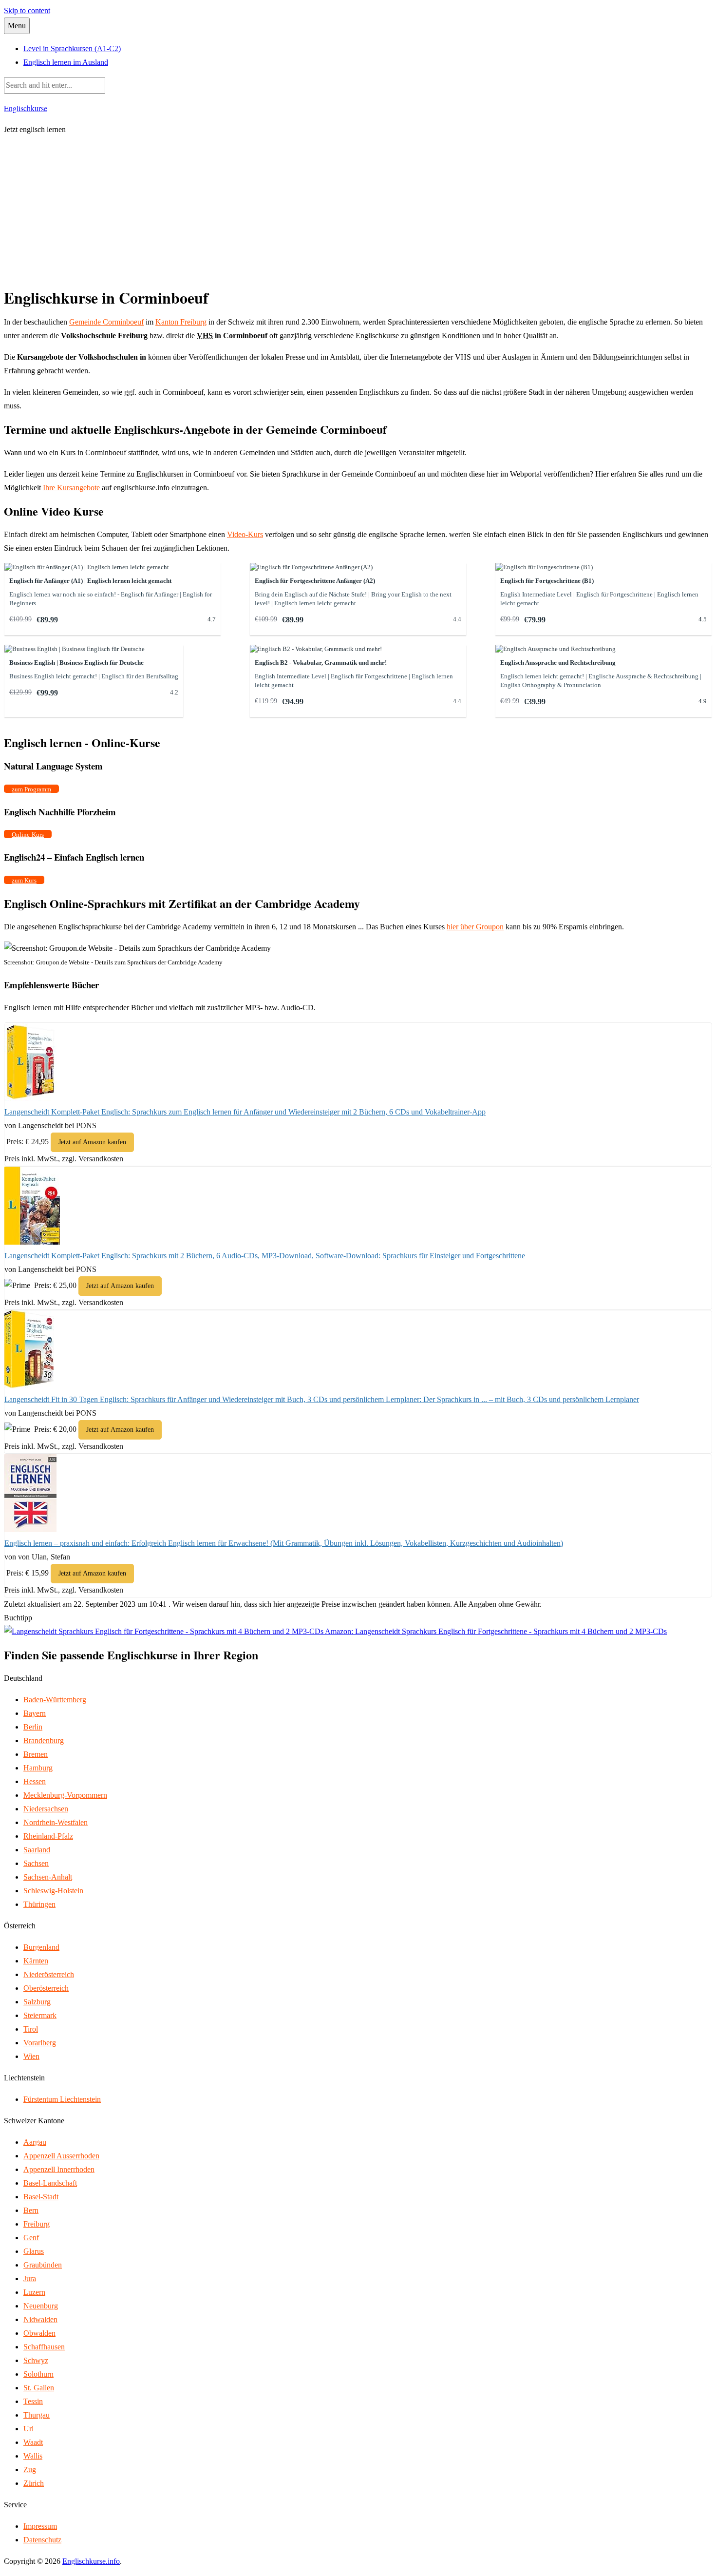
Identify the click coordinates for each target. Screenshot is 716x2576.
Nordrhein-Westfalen (56, 1822)
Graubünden (43, 2265)
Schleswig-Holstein (53, 1891)
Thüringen (39, 1904)
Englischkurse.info (91, 2561)
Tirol (31, 2029)
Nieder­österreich (49, 1974)
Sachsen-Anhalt (48, 1877)
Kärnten (36, 1961)
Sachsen (36, 1863)
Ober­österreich (46, 1988)
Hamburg (38, 1768)
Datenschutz (42, 2540)
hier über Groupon (475, 927)
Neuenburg (41, 2306)
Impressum (40, 2526)
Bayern (35, 1713)
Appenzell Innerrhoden (59, 2169)
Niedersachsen (46, 1809)
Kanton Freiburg (181, 322)
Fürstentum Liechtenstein (62, 2099)
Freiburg (37, 2224)
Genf (31, 2238)
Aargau (35, 2142)
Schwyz (36, 2360)
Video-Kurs (245, 534)
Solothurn (38, 2374)
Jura (30, 2278)
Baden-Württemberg (55, 1700)
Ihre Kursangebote (71, 488)
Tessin (33, 2401)
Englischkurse (26, 108)
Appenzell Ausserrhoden (61, 2156)
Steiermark (40, 2015)
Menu (17, 26)
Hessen (35, 1781)
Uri (28, 2429)
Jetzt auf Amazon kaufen (92, 1142)
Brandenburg (44, 1740)
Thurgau (37, 2415)
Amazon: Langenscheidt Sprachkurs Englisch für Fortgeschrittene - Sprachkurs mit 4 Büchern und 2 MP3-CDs (495, 1631)
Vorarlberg (40, 2043)
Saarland (37, 1850)
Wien (31, 2056)
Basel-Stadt (41, 2197)
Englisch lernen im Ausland (66, 62)
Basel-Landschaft (50, 2183)
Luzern (34, 2292)
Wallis (33, 2456)
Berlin (33, 1727)
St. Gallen (39, 2388)
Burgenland (41, 1947)
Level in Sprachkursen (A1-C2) (72, 48)
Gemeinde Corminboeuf (106, 322)
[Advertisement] (358, 212)
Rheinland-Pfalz (48, 1836)
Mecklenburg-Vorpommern (65, 1795)
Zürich (34, 2483)
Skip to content (27, 10)
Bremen (36, 1754)
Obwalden (39, 2333)
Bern (31, 2210)
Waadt (33, 2442)
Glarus (34, 2251)
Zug (30, 2470)
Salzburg (37, 2002)
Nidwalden (40, 2319)
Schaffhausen (44, 2347)
